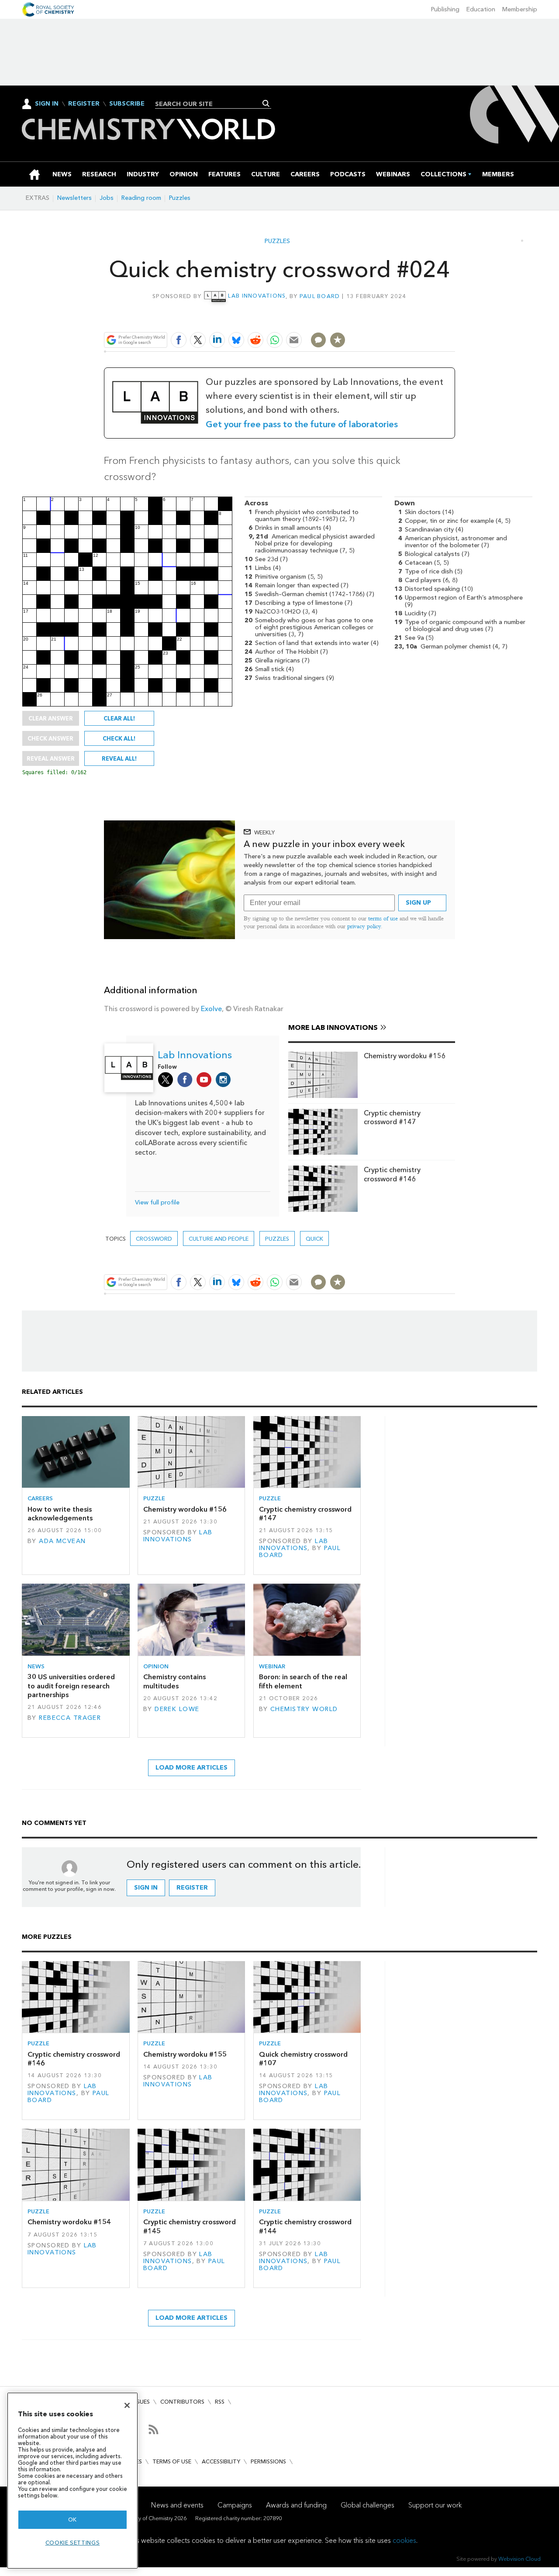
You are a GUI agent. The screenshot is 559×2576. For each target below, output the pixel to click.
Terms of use (172, 2461)
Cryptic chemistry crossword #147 (392, 1117)
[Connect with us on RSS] (154, 2429)
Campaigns (235, 2505)
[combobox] (210, 104)
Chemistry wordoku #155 (185, 2054)
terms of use (383, 918)
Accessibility (221, 2461)
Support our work (435, 2505)
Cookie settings (73, 2543)
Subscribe (127, 104)
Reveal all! (119, 758)
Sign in (146, 1888)
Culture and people (219, 1239)
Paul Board (320, 296)
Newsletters (74, 198)
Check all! (119, 738)
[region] (72, 2481)
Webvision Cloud (519, 2559)
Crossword (154, 1239)
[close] (454, 319)
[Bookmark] (338, 340)
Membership (520, 9)
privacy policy (364, 926)
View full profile (157, 1202)
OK (72, 2519)
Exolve (211, 1009)
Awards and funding (296, 2505)
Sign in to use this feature (413, 319)
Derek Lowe (177, 1709)
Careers (40, 1498)
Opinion (156, 1666)
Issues (141, 2402)
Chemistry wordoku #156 (405, 1056)
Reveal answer (51, 758)
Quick (314, 1239)
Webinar (272, 1666)
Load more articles (192, 1768)
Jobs (107, 198)
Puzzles (180, 198)
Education (481, 9)
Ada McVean (62, 1541)
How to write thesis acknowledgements (60, 1514)
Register (84, 104)
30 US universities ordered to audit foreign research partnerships (71, 1686)
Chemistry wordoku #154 (69, 2222)
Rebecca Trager (70, 1718)
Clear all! (119, 718)
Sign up (418, 903)
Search (266, 103)
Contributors (182, 2402)
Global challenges (367, 2505)
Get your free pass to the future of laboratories (302, 424)
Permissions (268, 2461)
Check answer (50, 738)
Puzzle (154, 1498)
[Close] (127, 2405)
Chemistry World (304, 1709)
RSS (220, 2402)
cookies (404, 2540)
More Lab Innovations (333, 1027)
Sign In (47, 104)
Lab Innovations (257, 296)
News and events (177, 2505)
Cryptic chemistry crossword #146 (392, 1174)
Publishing (445, 9)
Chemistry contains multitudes (174, 1681)
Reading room (141, 198)
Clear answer (51, 718)
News (36, 1666)
